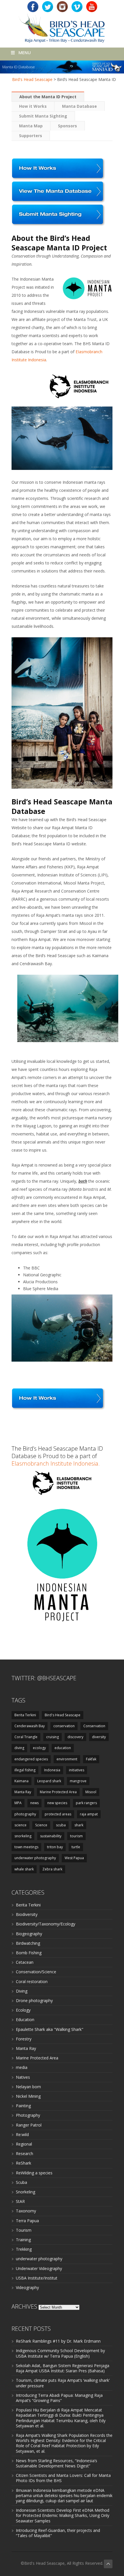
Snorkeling (26, 2192)
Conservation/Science (36, 1972)
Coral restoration (32, 1981)
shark (79, 1825)
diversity (99, 1737)
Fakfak (91, 1759)
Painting (23, 2106)
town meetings (26, 1847)
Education (25, 2020)
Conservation (94, 1726)
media (22, 2067)
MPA (18, 1803)
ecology (39, 1748)
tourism (76, 1836)
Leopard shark (49, 1781)
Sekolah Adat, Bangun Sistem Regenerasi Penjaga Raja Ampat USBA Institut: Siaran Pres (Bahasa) (63, 2368)
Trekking (24, 2249)
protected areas (58, 1814)
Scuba (21, 2182)
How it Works (33, 106)
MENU (25, 52)
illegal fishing (25, 1770)
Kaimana (21, 1781)
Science (41, 1825)
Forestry (24, 2039)
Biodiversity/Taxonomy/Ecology (46, 1924)
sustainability (51, 1836)
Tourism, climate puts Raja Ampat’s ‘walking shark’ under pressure (63, 2383)
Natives (23, 2077)
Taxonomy (26, 2211)
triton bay (55, 1847)
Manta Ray (23, 1792)
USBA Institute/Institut (37, 2278)
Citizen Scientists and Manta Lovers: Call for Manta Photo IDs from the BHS (63, 2478)
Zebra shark (52, 1869)
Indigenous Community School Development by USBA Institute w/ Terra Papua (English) (60, 2353)
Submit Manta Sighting (43, 116)
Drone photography (34, 2000)
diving (19, 1748)
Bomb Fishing (29, 1953)
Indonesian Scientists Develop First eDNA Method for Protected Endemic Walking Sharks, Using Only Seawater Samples (63, 2515)
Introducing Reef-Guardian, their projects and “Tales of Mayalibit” (58, 2533)
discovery (75, 1737)
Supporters (31, 136)
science (20, 1825)
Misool (91, 1792)
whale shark (24, 1869)
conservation (64, 1726)
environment (67, 1759)
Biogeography (29, 1934)
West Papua (74, 1858)
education (63, 1748)
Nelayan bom (28, 2087)
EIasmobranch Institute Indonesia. (56, 1463)
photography (25, 1814)
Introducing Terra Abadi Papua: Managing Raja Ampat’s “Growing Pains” (59, 2398)
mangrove (78, 1781)
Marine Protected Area (58, 1792)
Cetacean (25, 1962)
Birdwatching (28, 1943)
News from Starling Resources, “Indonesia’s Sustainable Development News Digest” (57, 2463)
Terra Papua (27, 2221)
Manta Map (31, 126)
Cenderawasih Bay (30, 1726)
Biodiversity (27, 1914)
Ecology (23, 2010)
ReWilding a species (34, 2173)
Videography (27, 2287)
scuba (61, 1825)
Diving (22, 1991)
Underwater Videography (39, 2268)
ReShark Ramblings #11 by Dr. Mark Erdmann (58, 2341)
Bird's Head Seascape (32, 79)
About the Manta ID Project (48, 97)
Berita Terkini (25, 1715)
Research (25, 2153)
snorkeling (23, 1836)
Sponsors (67, 126)
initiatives (77, 1770)
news (34, 1803)
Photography (28, 2115)
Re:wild (22, 2134)
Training (23, 2240)
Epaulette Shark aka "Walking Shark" (50, 2029)
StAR (20, 2201)
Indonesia (52, 1770)
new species (57, 1803)
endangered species (31, 1759)
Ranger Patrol (29, 2125)
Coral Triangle (26, 1737)
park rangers (86, 1803)
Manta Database (79, 106)
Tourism (24, 2230)
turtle (76, 1847)
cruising (52, 1737)
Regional (24, 2144)
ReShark (24, 2163)
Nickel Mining (28, 2096)
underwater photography (35, 1858)
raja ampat (89, 1814)
